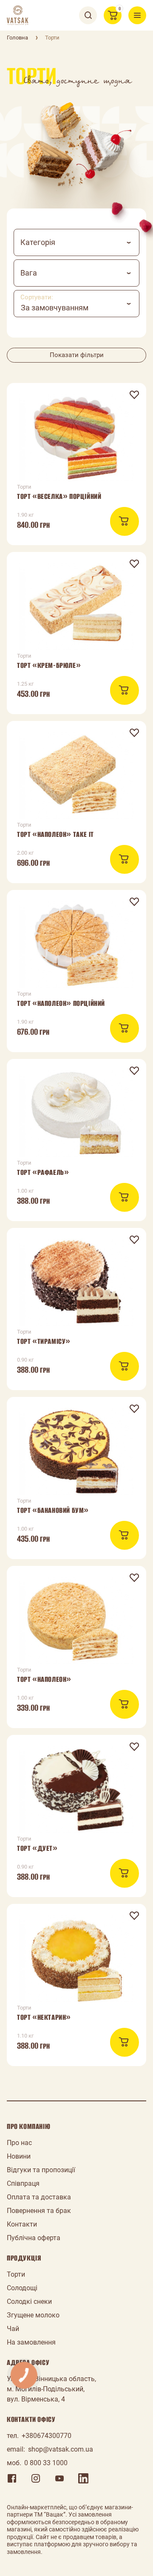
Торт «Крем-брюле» (49, 665)
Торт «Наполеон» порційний (61, 1003)
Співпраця (23, 2183)
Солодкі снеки (29, 2302)
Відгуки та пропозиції (41, 2170)
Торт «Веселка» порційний (59, 496)
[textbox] (76, 242)
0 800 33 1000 (46, 2463)
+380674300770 (47, 2436)
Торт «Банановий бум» (53, 1510)
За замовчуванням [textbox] (55, 308)
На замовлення (31, 2342)
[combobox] (76, 242)
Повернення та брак (39, 2211)
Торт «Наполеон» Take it (55, 834)
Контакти (22, 2224)
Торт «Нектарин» (44, 2017)
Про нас (19, 2143)
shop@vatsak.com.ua (61, 2449)
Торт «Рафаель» (43, 1172)
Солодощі (22, 2288)
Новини (19, 2156)
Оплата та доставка (39, 2197)
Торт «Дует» (37, 1848)
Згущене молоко (33, 2315)
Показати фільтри (77, 355)
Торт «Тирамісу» (44, 1341)
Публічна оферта (34, 2238)
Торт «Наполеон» (44, 1679)
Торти (16, 2274)
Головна (17, 38)
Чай (13, 2329)
